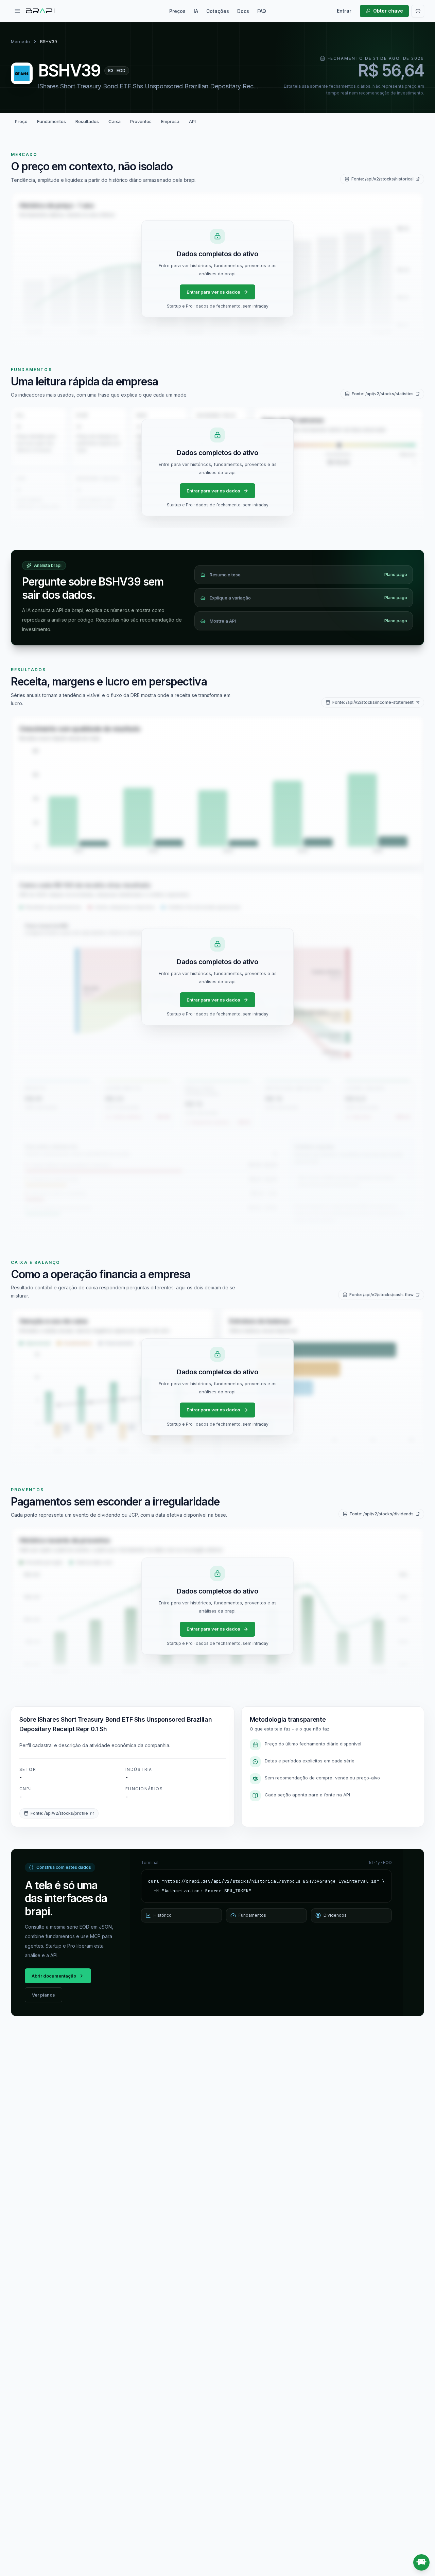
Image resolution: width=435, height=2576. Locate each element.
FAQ (262, 11)
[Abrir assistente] (421, 2562)
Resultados (87, 121)
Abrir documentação (54, 1976)
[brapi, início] (40, 11)
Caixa (115, 121)
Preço (21, 121)
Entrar (344, 11)
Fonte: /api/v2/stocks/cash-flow (381, 1295)
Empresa (170, 121)
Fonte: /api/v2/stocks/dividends (382, 1514)
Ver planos (43, 1995)
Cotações (218, 11)
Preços (177, 11)
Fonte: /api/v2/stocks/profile (59, 1813)
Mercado (20, 41)
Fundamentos (51, 121)
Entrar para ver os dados (213, 292)
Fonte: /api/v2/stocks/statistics (383, 394)
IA (196, 11)
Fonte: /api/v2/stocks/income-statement (373, 702)
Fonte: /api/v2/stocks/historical (382, 179)
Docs (243, 11)
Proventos (141, 121)
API (192, 121)
